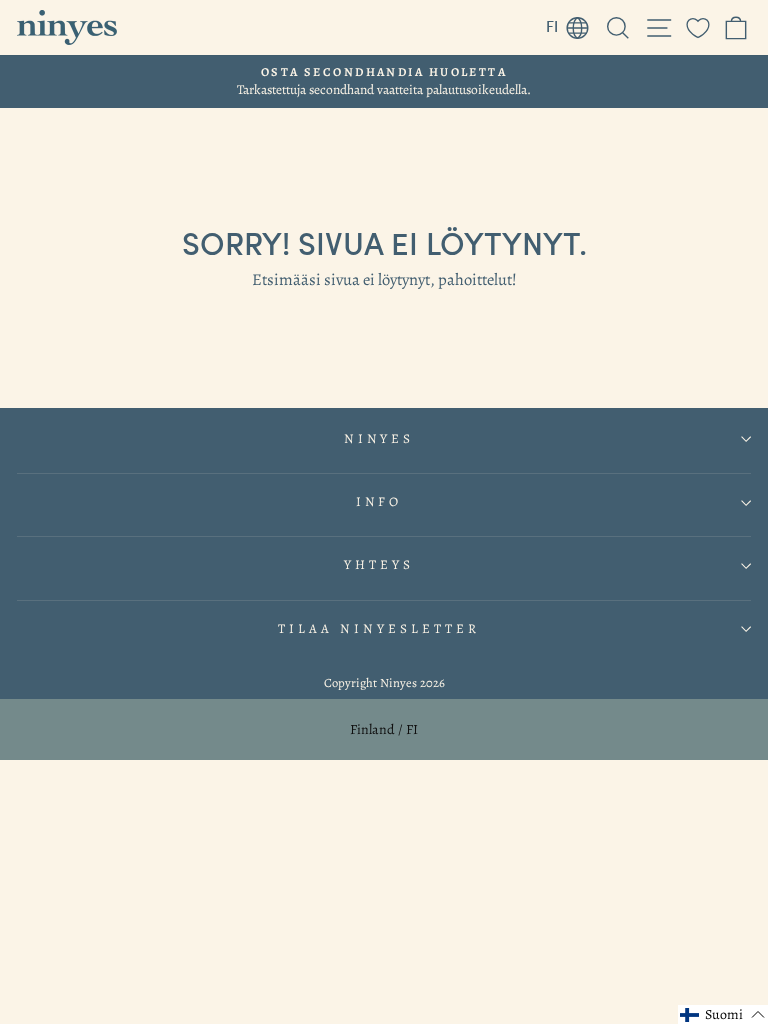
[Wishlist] (698, 27)
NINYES (379, 439)
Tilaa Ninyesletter (379, 629)
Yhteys (379, 565)
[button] (723, 1014)
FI (573, 23)
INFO (379, 502)
